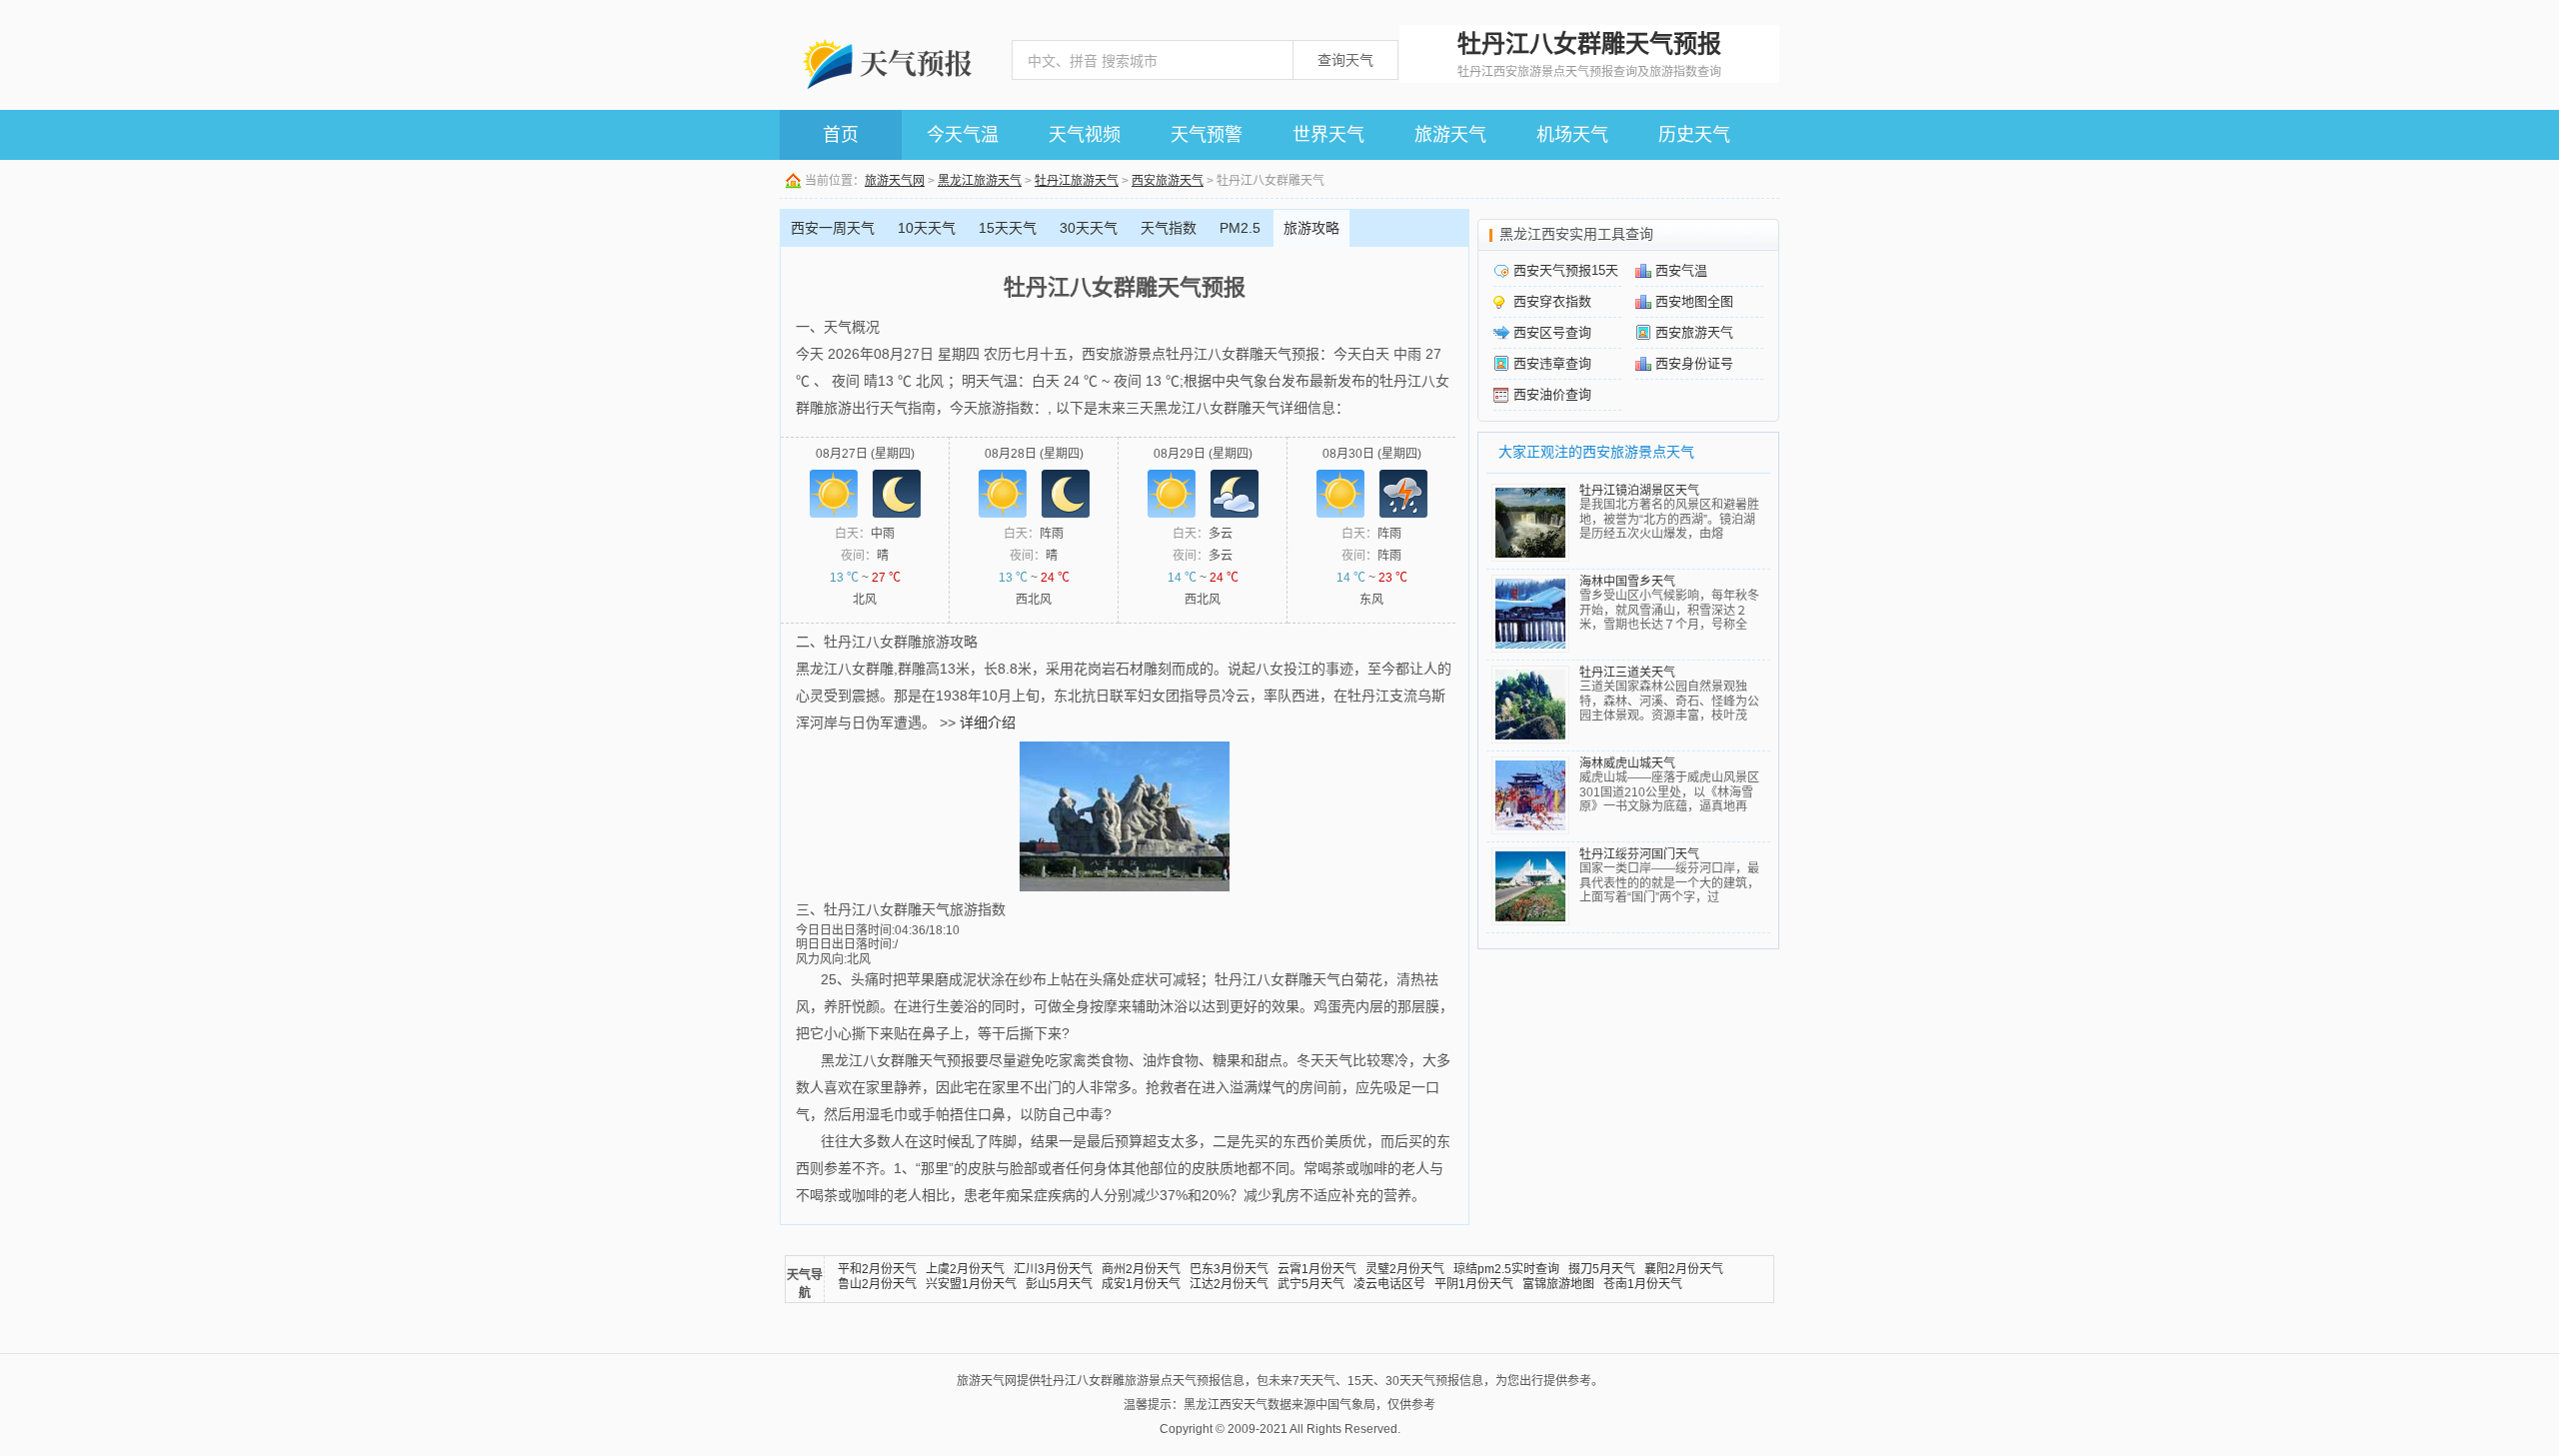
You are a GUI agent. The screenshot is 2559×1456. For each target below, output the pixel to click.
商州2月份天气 (1141, 1269)
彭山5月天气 (1059, 1284)
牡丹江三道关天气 (1627, 673)
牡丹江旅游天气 (1077, 181)
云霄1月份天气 (1317, 1269)
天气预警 (1207, 135)
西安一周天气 (833, 228)
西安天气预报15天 (1566, 270)
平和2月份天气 (877, 1269)
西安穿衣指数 (1552, 301)
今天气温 (963, 135)
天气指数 (1169, 228)
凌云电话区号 (1389, 1284)
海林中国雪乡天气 (1627, 582)
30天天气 (1089, 228)
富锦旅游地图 (1558, 1284)
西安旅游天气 (1168, 181)
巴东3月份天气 (1229, 1269)
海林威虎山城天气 (1627, 763)
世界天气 (1328, 135)
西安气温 (1681, 270)
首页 (841, 135)
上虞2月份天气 (965, 1269)
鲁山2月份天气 (877, 1284)
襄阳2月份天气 (1684, 1269)
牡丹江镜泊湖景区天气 (1639, 491)
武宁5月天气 (1311, 1284)
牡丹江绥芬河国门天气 (1639, 854)
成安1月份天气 (1141, 1284)
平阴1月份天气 (1474, 1284)
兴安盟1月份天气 (971, 1284)
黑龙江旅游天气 (980, 181)
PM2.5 (1240, 228)
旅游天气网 (895, 181)
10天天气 (927, 228)
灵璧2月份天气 (1405, 1269)
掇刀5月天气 (1602, 1269)
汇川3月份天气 (1053, 1269)
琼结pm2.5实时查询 (1506, 1269)
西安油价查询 (1552, 394)
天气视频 (1085, 135)
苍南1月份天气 (1643, 1284)
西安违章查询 (1552, 363)
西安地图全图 (1694, 301)
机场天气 (1572, 135)
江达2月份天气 (1229, 1284)
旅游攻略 (1311, 228)
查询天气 (1345, 60)
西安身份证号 (1694, 363)
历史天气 (1694, 135)
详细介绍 (988, 723)
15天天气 (1008, 228)
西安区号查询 (1552, 332)
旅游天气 (1450, 135)
